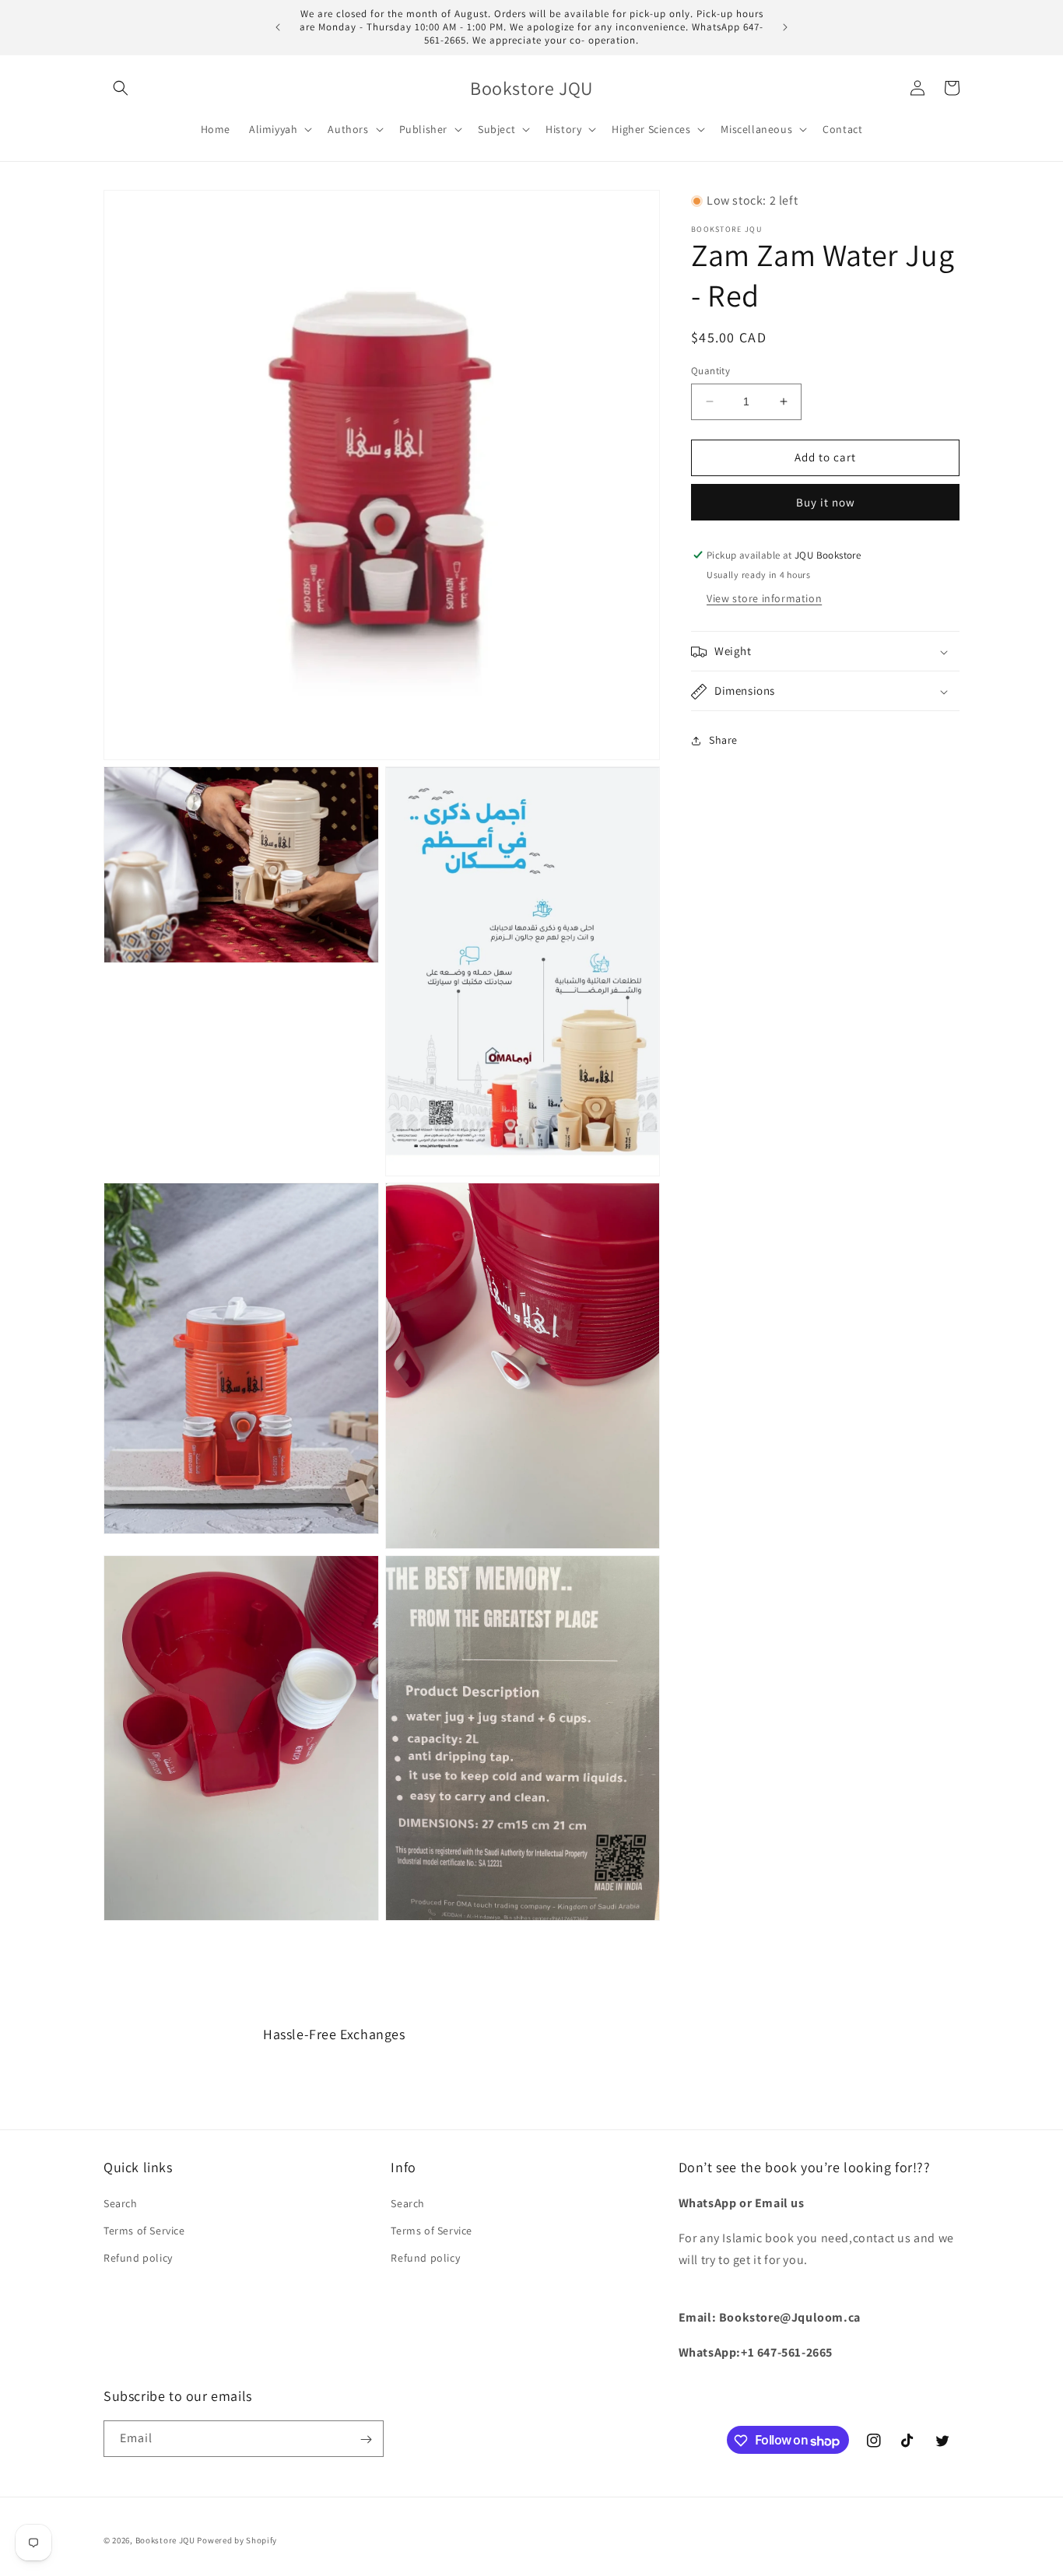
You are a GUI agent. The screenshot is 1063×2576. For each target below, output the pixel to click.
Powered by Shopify (237, 2540)
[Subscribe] (366, 2439)
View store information (764, 599)
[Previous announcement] (278, 27)
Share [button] (723, 740)
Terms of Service (144, 2231)
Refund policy (138, 2258)
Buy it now (826, 502)
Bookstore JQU (165, 2540)
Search (121, 2203)
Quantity (710, 371)
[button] (121, 88)
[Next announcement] (785, 27)
